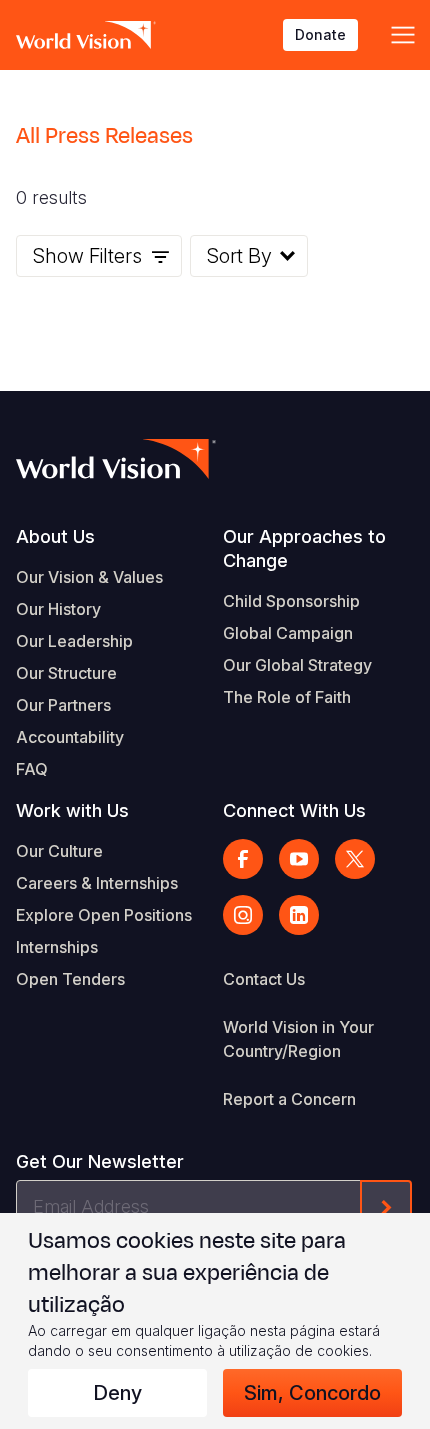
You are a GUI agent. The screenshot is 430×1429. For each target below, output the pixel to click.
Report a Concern (289, 1099)
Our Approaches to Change (304, 548)
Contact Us (264, 979)
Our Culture (59, 851)
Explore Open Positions (104, 915)
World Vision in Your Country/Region (298, 1039)
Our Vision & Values (89, 577)
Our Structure (66, 673)
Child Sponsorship (291, 601)
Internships (57, 947)
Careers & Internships (97, 883)
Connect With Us (294, 810)
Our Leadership (74, 641)
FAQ (32, 769)
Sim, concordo (312, 1393)
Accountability (70, 737)
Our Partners (63, 705)
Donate (320, 34)
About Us (55, 536)
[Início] (86, 35)
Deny (117, 1393)
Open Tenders (70, 979)
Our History (58, 609)
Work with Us (72, 810)
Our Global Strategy (297, 665)
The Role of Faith (287, 697)
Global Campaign (288, 633)
